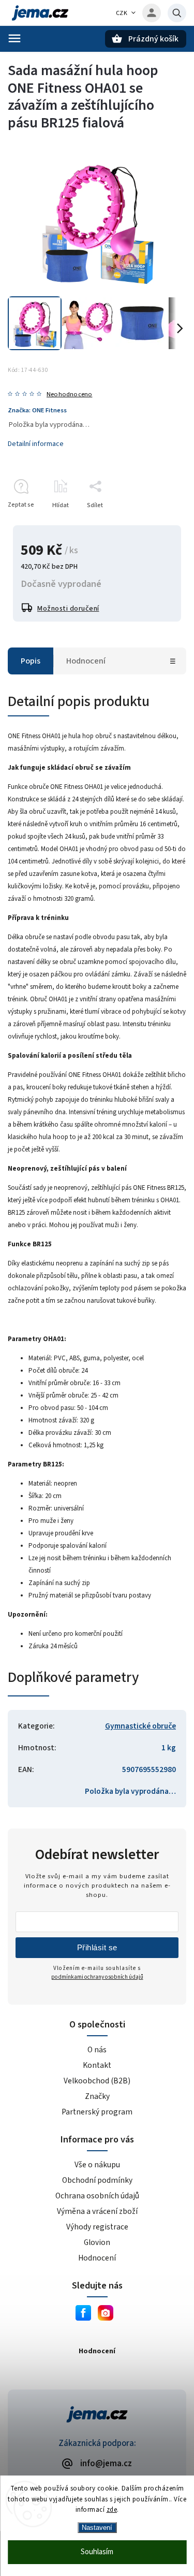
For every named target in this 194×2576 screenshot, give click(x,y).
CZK (122, 13)
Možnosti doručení (68, 609)
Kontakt (97, 2065)
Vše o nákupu (97, 2165)
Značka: (37, 410)
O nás (97, 2050)
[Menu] (14, 38)
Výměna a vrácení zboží (97, 2211)
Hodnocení (97, 2258)
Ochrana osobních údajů (97, 2196)
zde (112, 2510)
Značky (97, 2096)
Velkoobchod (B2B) (97, 2081)
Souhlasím (97, 2552)
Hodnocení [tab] (86, 661)
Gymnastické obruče (140, 1726)
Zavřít (154, 523)
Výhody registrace (97, 2227)
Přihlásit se (97, 1947)
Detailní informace (36, 444)
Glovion (97, 2242)
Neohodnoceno (69, 394)
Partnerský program (97, 2112)
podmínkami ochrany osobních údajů (97, 1977)
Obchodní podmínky (97, 2180)
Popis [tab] (31, 661)
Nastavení (97, 2528)
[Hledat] (177, 13)
